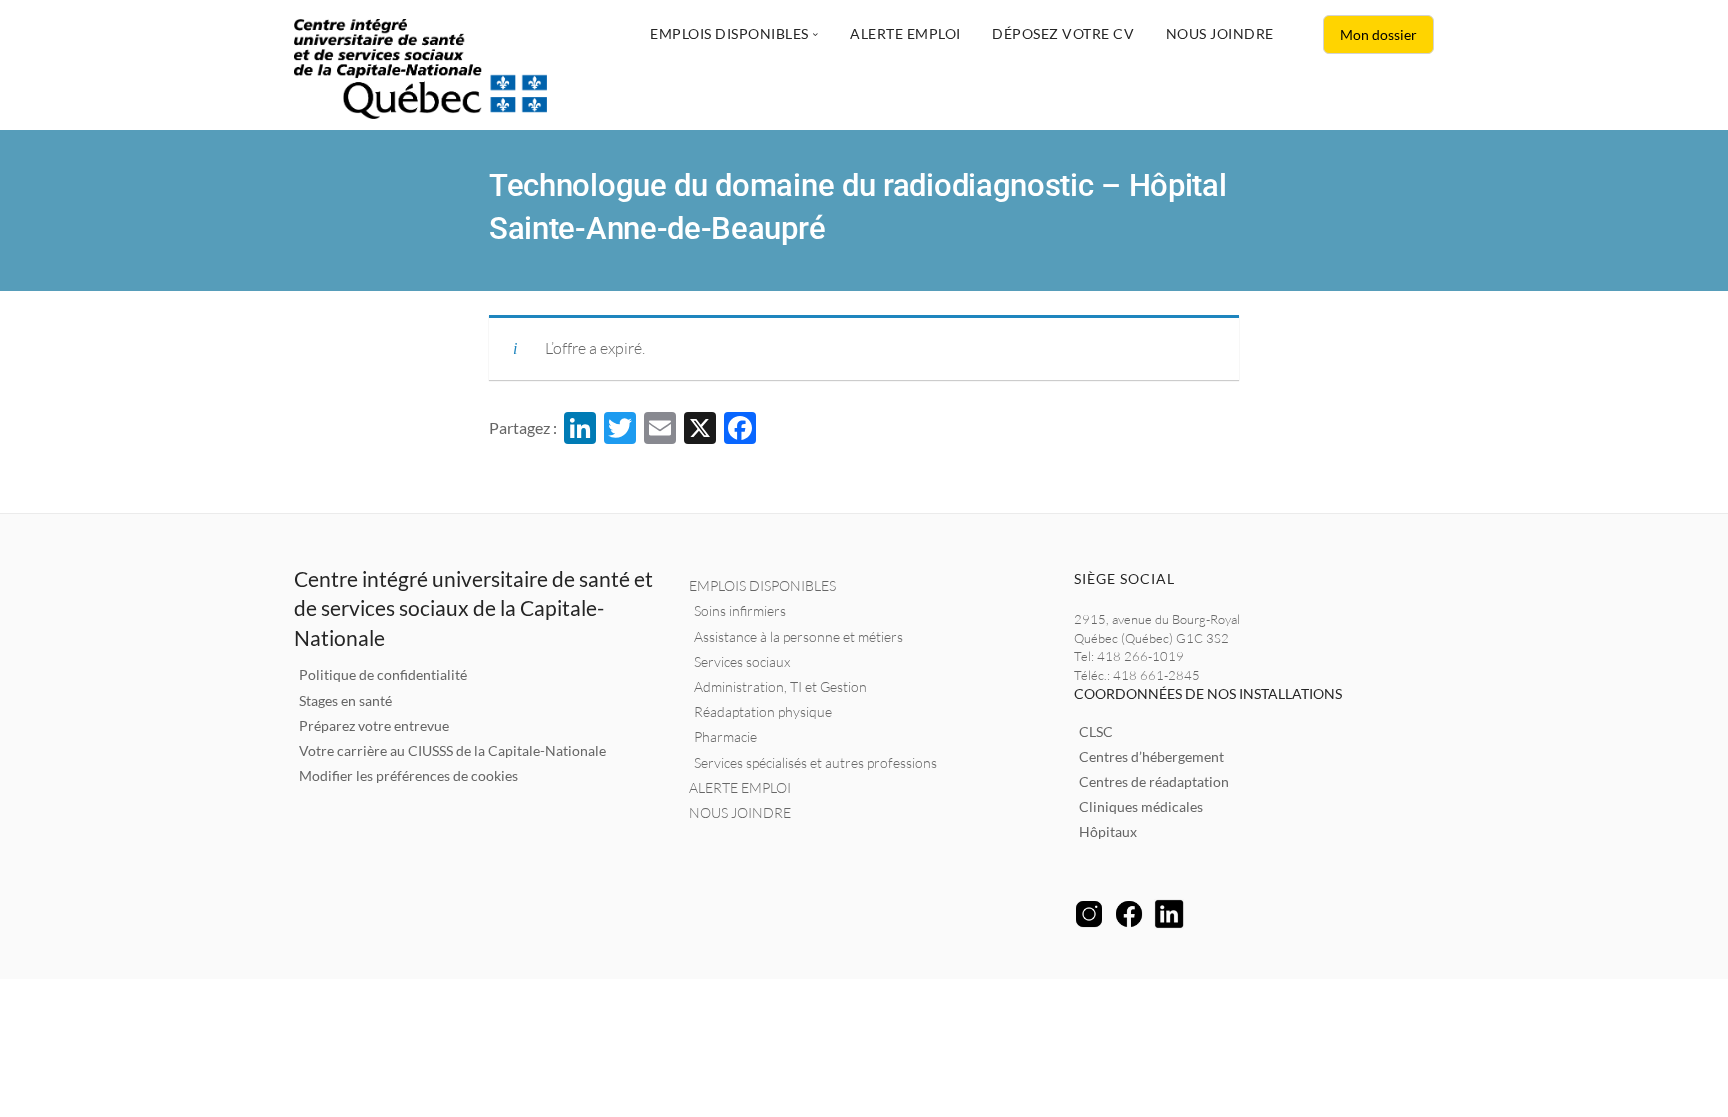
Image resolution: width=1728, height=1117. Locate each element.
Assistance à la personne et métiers (798, 636)
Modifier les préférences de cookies (408, 775)
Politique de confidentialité (383, 674)
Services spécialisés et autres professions (815, 762)
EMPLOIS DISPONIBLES (762, 585)
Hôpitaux (1108, 831)
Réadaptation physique (763, 711)
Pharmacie (725, 736)
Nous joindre (1220, 33)
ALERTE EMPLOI (740, 787)
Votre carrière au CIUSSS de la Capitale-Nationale (452, 750)
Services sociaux (742, 661)
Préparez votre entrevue (374, 725)
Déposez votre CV (1063, 33)
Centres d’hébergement (1151, 756)
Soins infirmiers (740, 610)
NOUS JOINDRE (740, 812)
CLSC (1096, 731)
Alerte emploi (905, 33)
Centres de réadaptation (1154, 781)
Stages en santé (345, 700)
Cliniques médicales (1141, 806)
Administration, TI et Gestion (780, 686)
